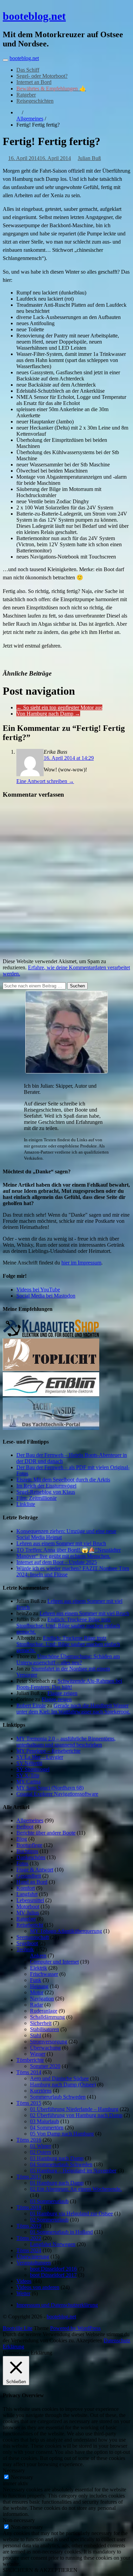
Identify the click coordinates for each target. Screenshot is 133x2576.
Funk (36, 1980)
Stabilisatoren (45, 2029)
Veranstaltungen (34, 2263)
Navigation (42, 1999)
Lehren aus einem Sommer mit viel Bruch (61, 1543)
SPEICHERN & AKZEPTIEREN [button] (40, 2570)
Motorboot (28, 1906)
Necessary (22, 2477)
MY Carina (28, 1782)
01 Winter (41, 2146)
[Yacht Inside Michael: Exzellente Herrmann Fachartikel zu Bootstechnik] (51, 1428)
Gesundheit (29, 1876)
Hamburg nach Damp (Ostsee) (63, 2085)
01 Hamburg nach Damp (57, 2183)
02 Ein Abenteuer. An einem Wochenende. (76, 2189)
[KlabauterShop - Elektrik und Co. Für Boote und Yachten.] (51, 1335)
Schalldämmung (47, 2017)
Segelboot (27, 1943)
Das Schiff (28, 70)
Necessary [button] (14, 2470)
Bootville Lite (18, 2328)
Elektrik (39, 1968)
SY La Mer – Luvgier (40, 1757)
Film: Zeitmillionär (36, 1498)
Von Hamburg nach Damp (48, 714)
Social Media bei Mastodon (46, 1296)
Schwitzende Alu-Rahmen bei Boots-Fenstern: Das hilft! (69, 1684)
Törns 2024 (29, 2250)
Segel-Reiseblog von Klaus (46, 1492)
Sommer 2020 (45, 2066)
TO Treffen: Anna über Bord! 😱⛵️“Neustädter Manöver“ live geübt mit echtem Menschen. (69, 1553)
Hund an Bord (32, 1882)
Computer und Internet (54, 1962)
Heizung (39, 1986)
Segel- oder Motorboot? (42, 76)
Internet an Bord (34, 82)
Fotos (22, 1863)
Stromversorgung (49, 2042)
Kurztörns (41, 2091)
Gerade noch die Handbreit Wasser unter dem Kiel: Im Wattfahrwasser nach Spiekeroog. (73, 1709)
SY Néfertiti (29, 1763)
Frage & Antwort (35, 1870)
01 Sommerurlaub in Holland (61, 2232)
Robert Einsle (31, 1705)
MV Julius (28, 1913)
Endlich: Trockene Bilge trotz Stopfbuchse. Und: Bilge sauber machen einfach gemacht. (68, 1626)
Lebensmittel (30, 1900)
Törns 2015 (29, 2103)
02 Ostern (41, 2152)
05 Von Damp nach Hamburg (62, 2134)
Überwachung (45, 2048)
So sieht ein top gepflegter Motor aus (59, 707)
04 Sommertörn (47, 2128)
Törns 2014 (29, 2072)
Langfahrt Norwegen (53, 2244)
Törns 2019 (29, 2226)
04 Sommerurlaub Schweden (61, 2164)
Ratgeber (26, 95)
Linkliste (26, 1504)
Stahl (35, 2035)
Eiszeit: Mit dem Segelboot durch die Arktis (63, 1480)
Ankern (38, 1956)
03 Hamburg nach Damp (57, 2158)
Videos (24, 2281)
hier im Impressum (81, 1263)
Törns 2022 (29, 2238)
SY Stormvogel (33, 1769)
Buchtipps (27, 1851)
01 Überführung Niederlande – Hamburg (74, 2109)
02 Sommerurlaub (49, 2220)
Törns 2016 (29, 2140)
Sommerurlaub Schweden (58, 2097)
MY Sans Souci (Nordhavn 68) (50, 1788)
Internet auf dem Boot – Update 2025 (57, 1562)
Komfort (26, 1888)
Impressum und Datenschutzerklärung (57, 2305)
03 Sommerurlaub (49, 2201)
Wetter (23, 2293)
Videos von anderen (38, 2287)
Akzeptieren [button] (89, 2340)
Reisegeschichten (35, 101)
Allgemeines (30, 119)
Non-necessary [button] (19, 2520)
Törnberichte (30, 2060)
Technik (25, 1949)
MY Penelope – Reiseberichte (48, 1751)
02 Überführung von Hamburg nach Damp (76, 2115)
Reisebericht (30, 1925)
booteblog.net (34, 16)
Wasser (38, 2054)
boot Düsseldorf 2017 (53, 2275)
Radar (36, 2005)
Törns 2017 (29, 2177)
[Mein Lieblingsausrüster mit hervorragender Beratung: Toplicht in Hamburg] (51, 1369)
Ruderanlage (44, 2011)
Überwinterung (33, 2256)
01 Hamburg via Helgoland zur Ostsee (71, 2213)
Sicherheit (41, 2023)
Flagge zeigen (62, 1693)
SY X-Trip (28, 1775)
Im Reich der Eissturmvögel (46, 1486)
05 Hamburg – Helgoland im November (73, 2170)
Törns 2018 (29, 2207)
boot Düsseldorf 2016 (53, 2269)
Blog (22, 1839)
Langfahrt (27, 1894)
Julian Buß (89, 158)
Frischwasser (44, 1974)
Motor (37, 1992)
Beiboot (25, 1827)
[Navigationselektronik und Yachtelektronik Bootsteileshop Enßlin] (51, 1394)
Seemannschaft (33, 1937)
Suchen (77, 986)
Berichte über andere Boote (46, 1833)
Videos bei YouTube (38, 1290)
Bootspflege (29, 1845)
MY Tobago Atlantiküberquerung (66, 1931)
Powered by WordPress (75, 2328)
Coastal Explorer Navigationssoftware (57, 1794)
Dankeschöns (31, 1857)
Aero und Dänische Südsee (59, 2078)
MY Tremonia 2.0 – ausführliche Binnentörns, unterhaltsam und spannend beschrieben (66, 1742)
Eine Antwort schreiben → (45, 781)
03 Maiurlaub (45, 2121)
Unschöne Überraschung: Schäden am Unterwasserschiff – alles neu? (68, 1659)
